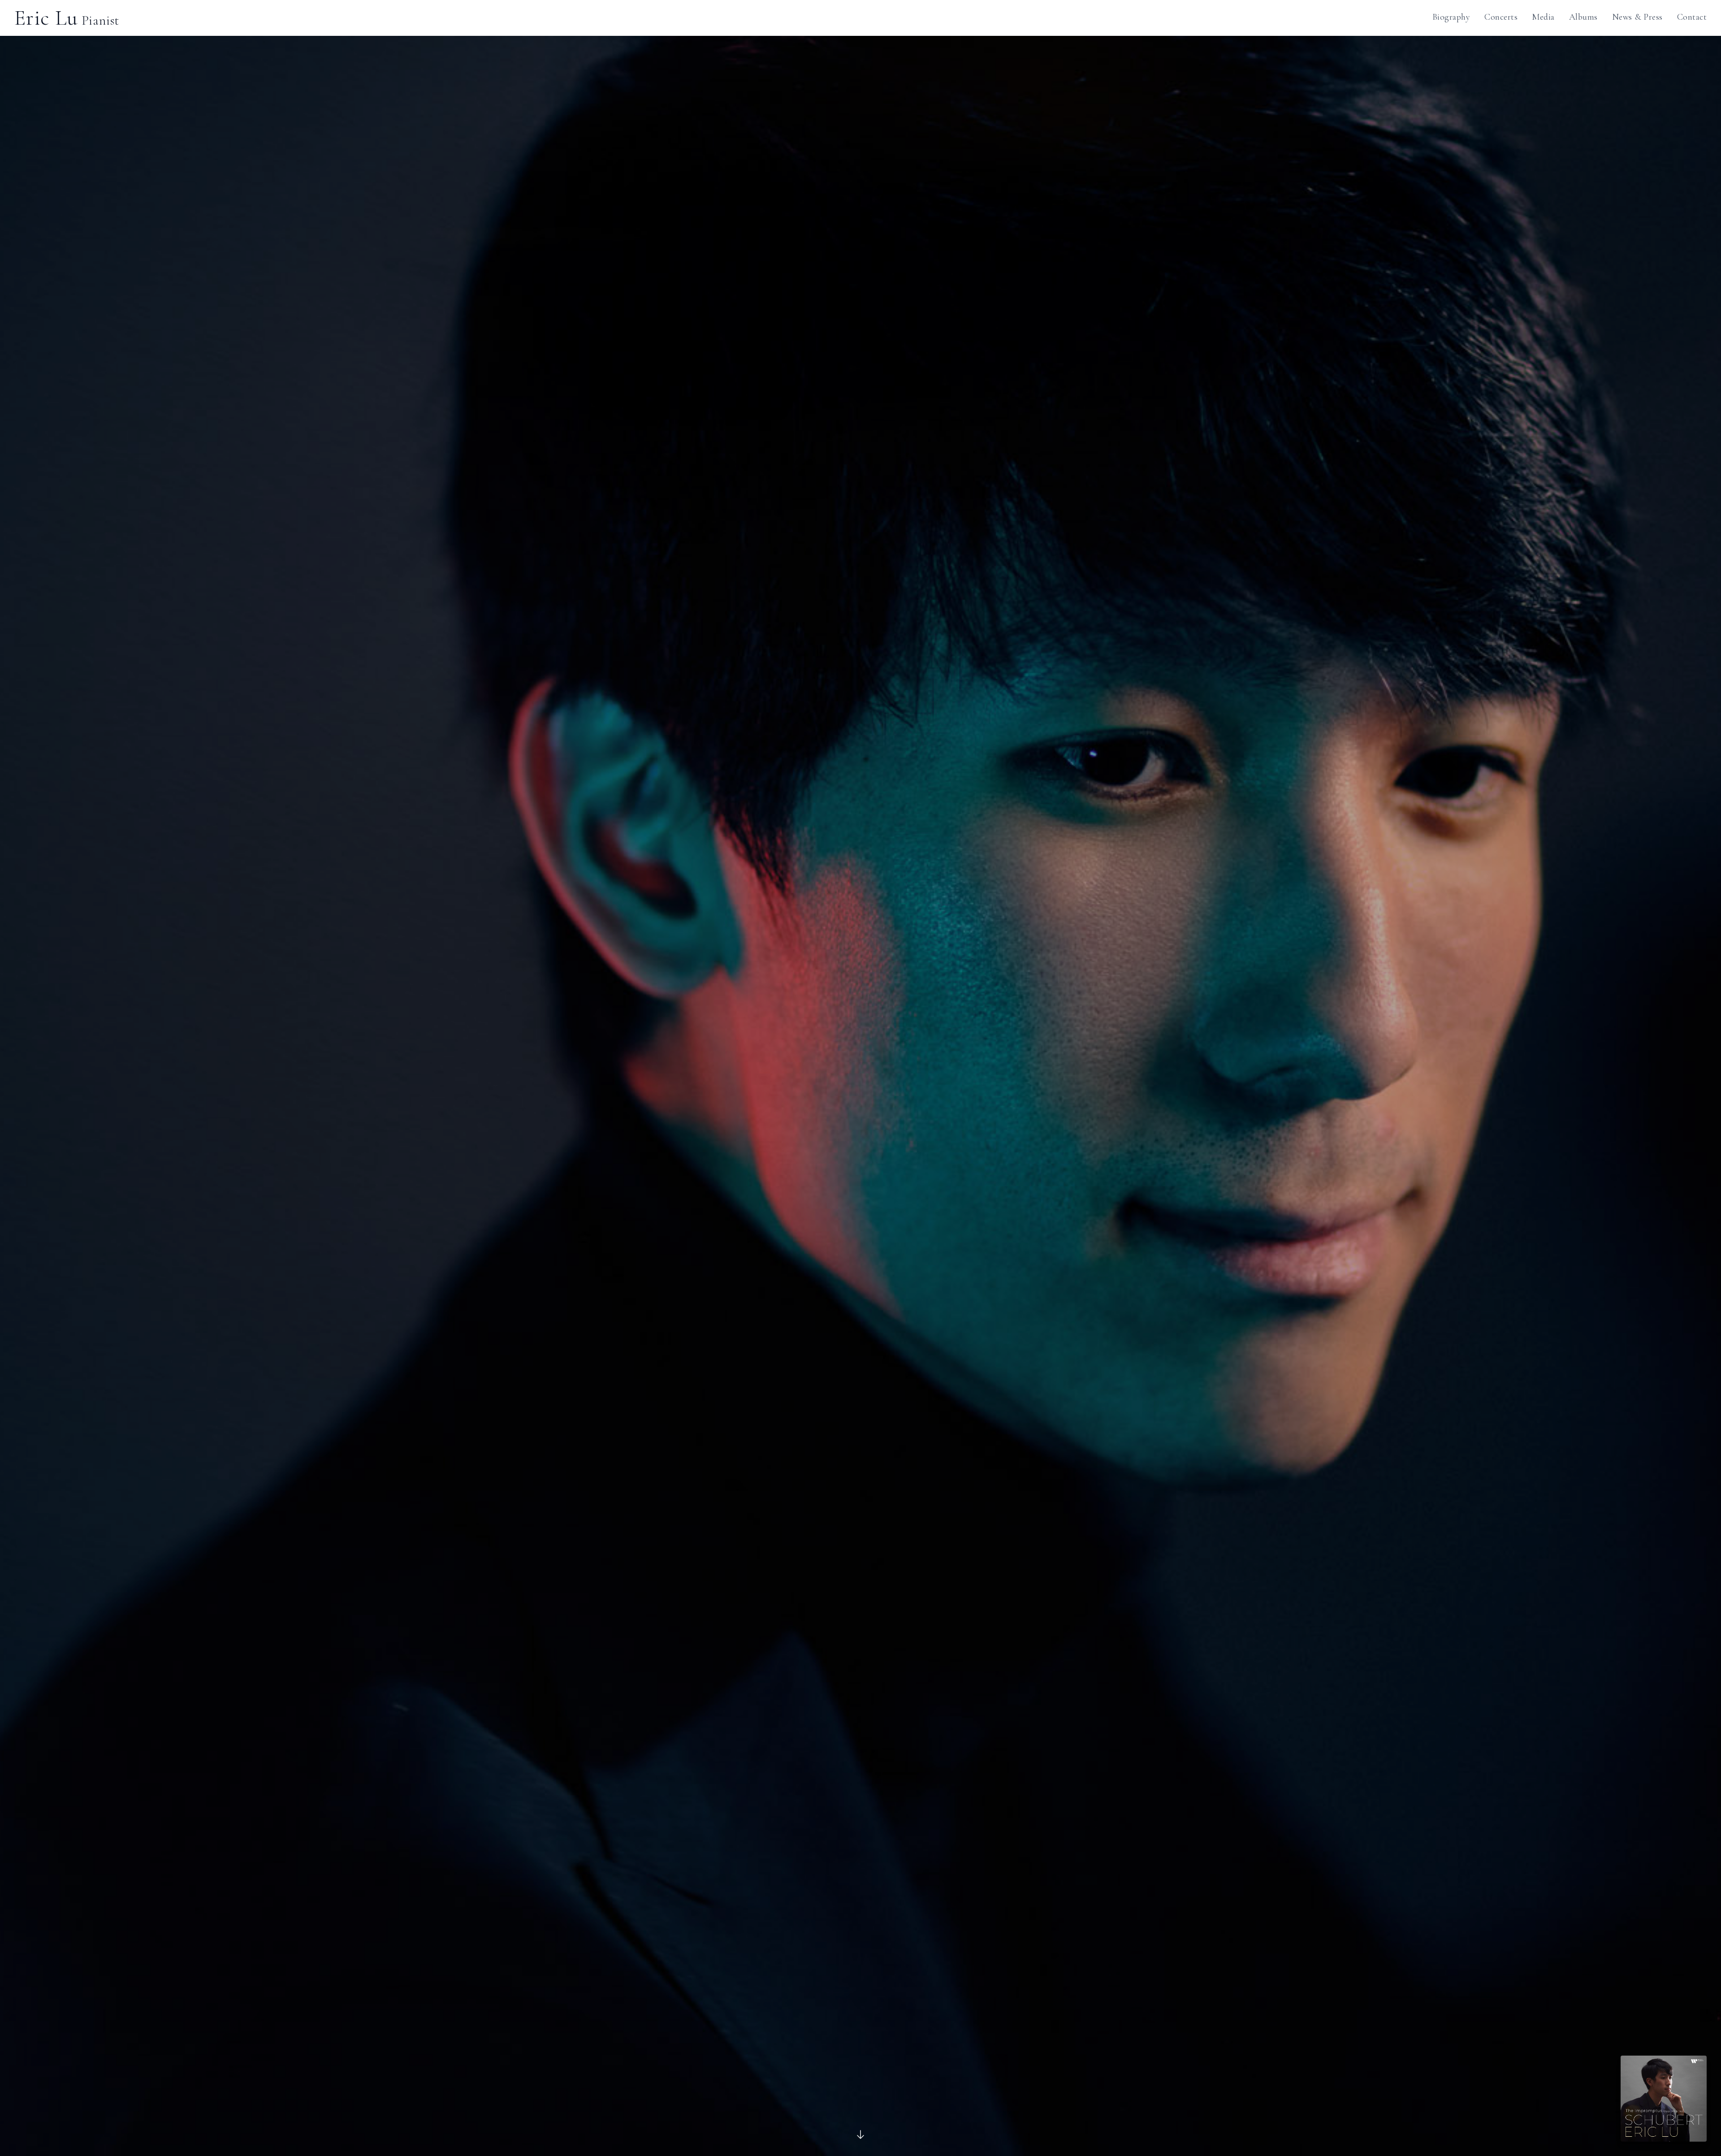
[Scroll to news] (860, 2134)
